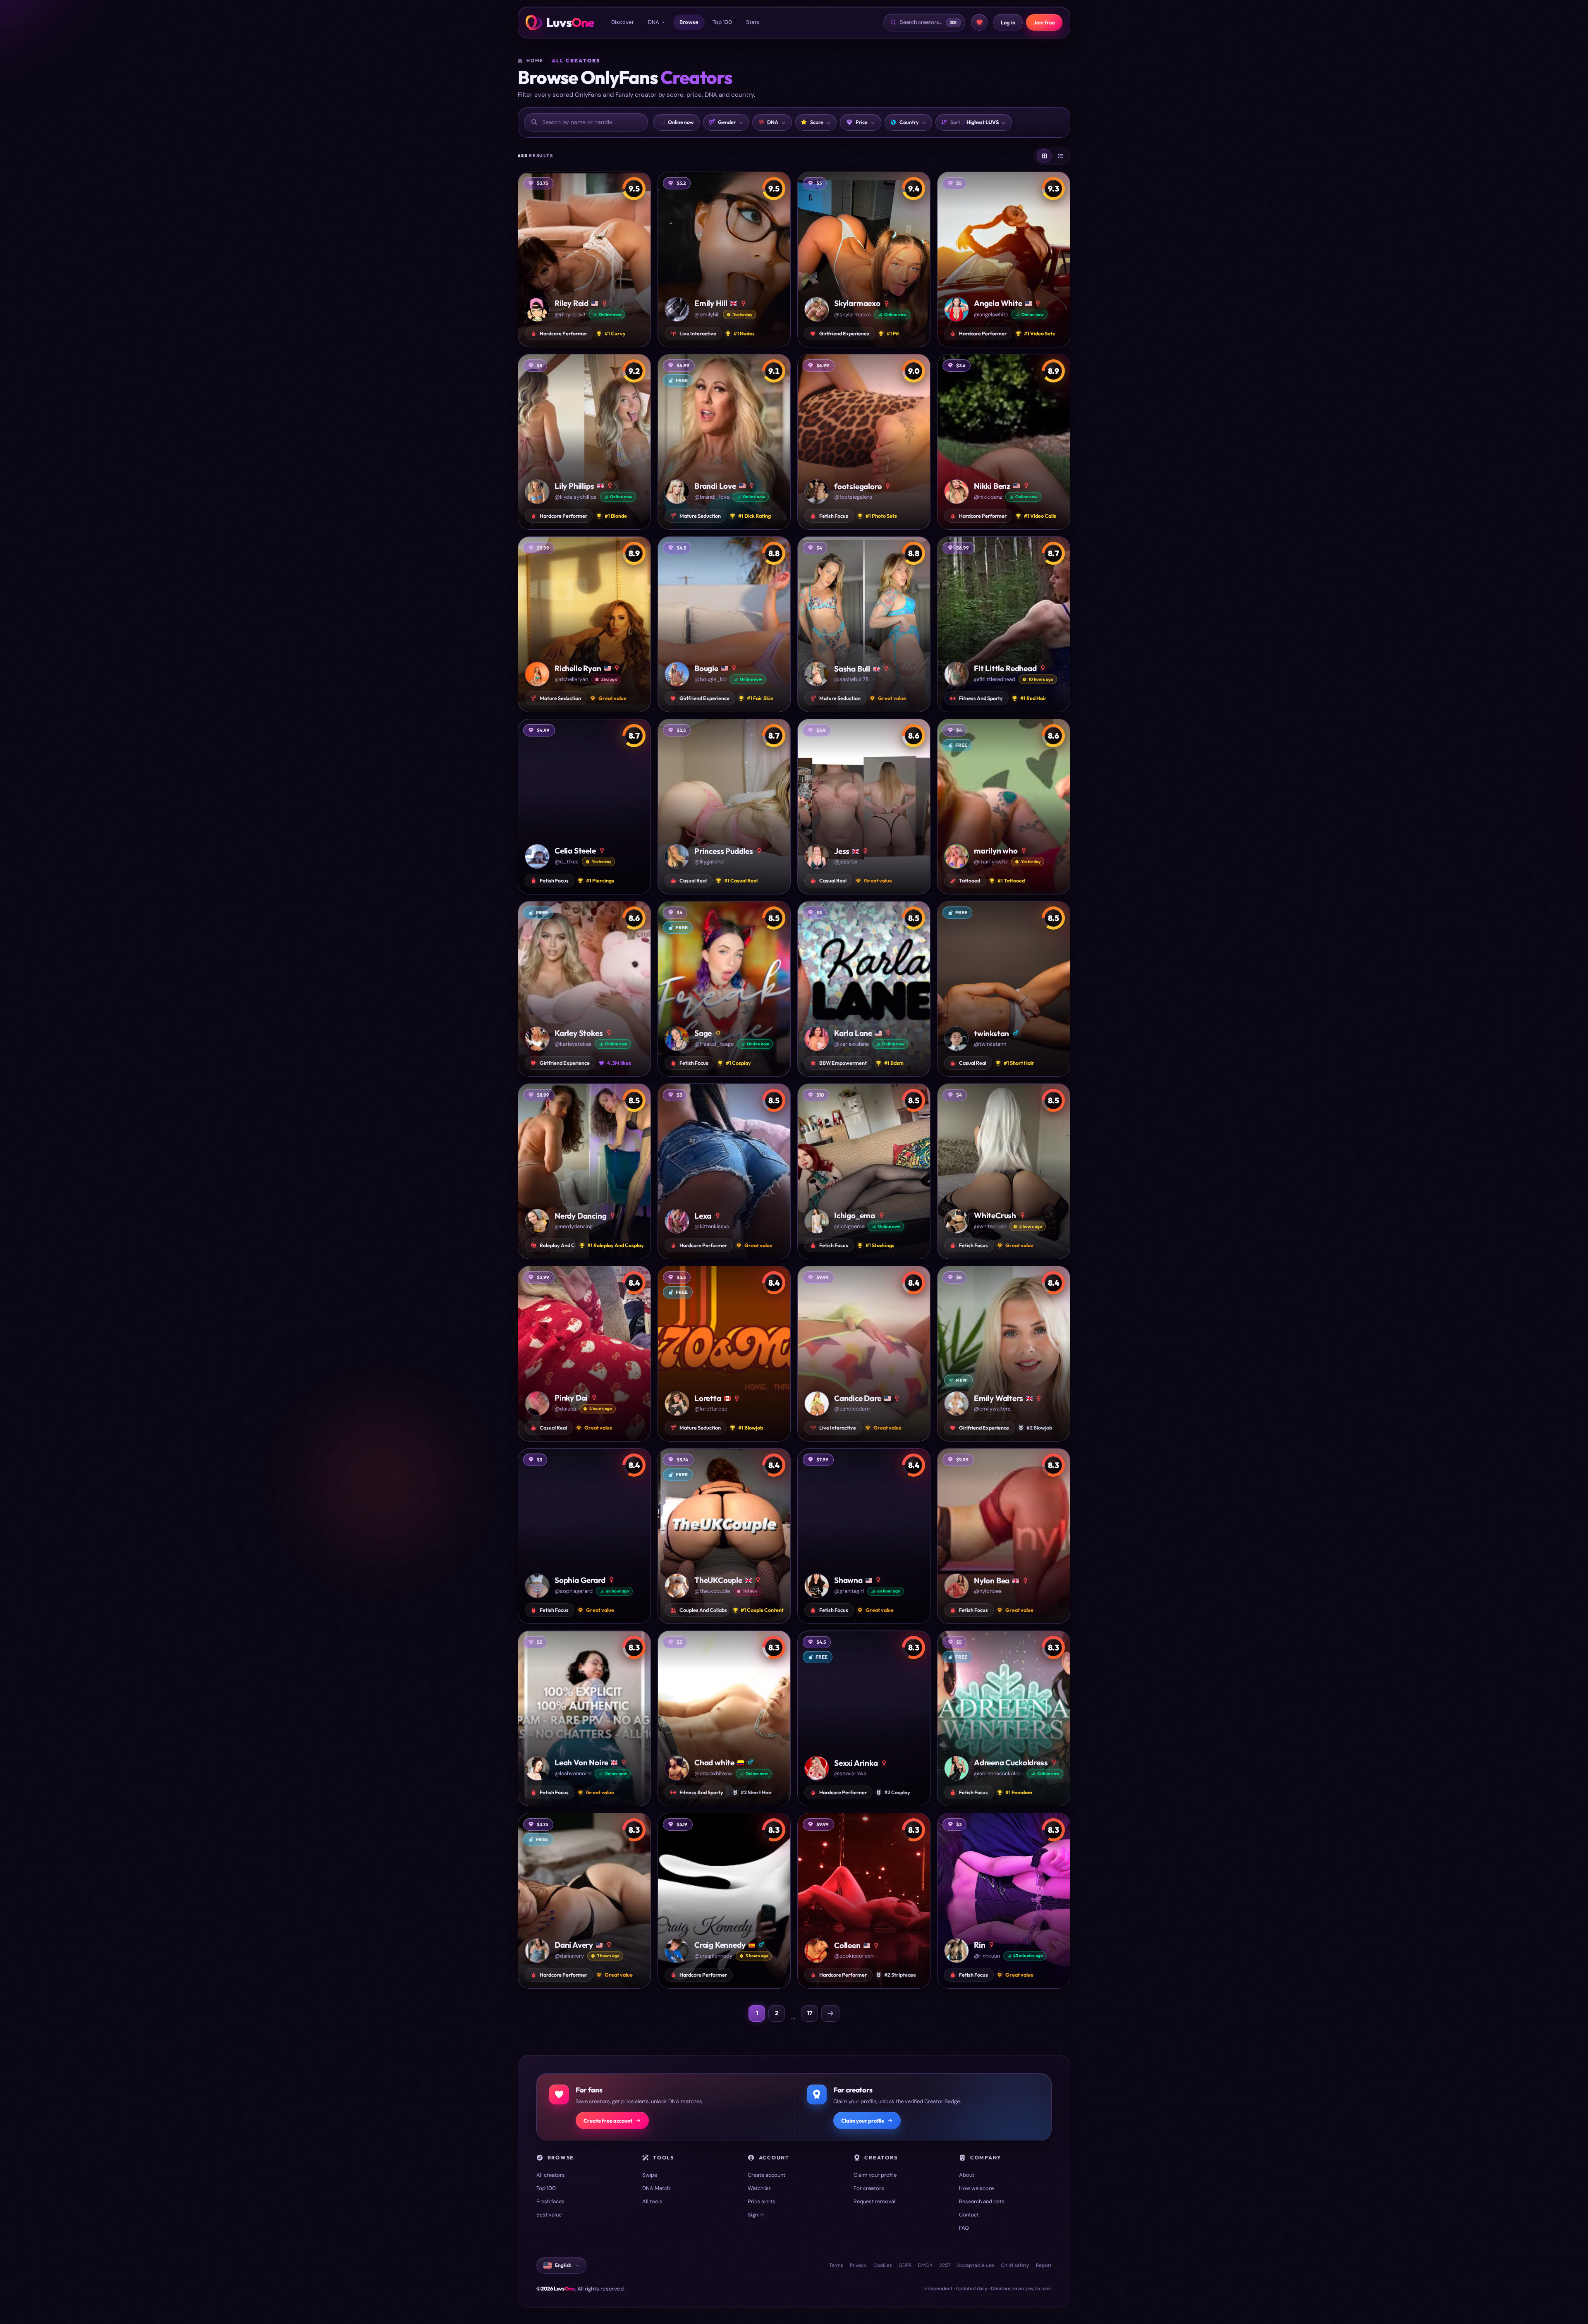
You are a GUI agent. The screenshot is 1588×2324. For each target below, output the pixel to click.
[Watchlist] (979, 22)
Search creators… (928, 22)
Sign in (756, 2215)
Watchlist (759, 2188)
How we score (976, 2188)
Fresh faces (550, 2201)
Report (1044, 2265)
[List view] (1060, 156)
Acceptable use (976, 2265)
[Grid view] (1044, 156)
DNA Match (656, 2188)
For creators (869, 2188)
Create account (766, 2175)
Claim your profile (863, 2121)
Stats (753, 22)
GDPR (905, 2265)
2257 (945, 2265)
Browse (689, 22)
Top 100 (722, 22)
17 (810, 2013)
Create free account (608, 2121)
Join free (1044, 22)
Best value (549, 2215)
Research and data (982, 2201)
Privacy (858, 2265)
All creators (551, 2175)
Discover (623, 22)
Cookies (883, 2265)
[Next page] (830, 2013)
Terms (836, 2265)
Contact (969, 2215)
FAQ (964, 2228)
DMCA (925, 2265)
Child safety (1015, 2265)
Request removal (874, 2201)
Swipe (650, 2175)
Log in (1008, 22)
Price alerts (762, 2201)
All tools (652, 2201)
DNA (654, 22)
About (967, 2175)
